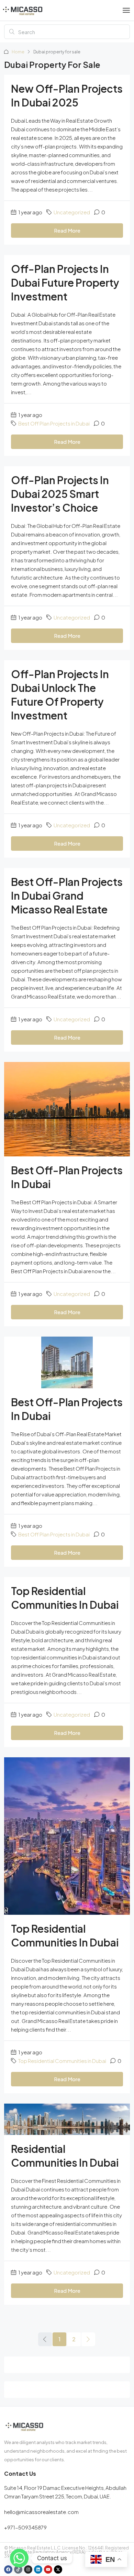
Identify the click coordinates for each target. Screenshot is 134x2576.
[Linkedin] (38, 2569)
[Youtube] (48, 2569)
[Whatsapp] (19, 2558)
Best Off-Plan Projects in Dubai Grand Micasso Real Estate (67, 896)
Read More (67, 230)
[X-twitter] (58, 2569)
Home (18, 52)
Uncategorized (72, 212)
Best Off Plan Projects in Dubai (54, 423)
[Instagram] (28, 2569)
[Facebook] (8, 2569)
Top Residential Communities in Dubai (62, 2061)
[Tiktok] (18, 2569)
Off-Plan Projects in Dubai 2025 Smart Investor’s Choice (60, 494)
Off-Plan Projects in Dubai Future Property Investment (65, 283)
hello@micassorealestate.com (41, 2512)
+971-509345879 (25, 2527)
